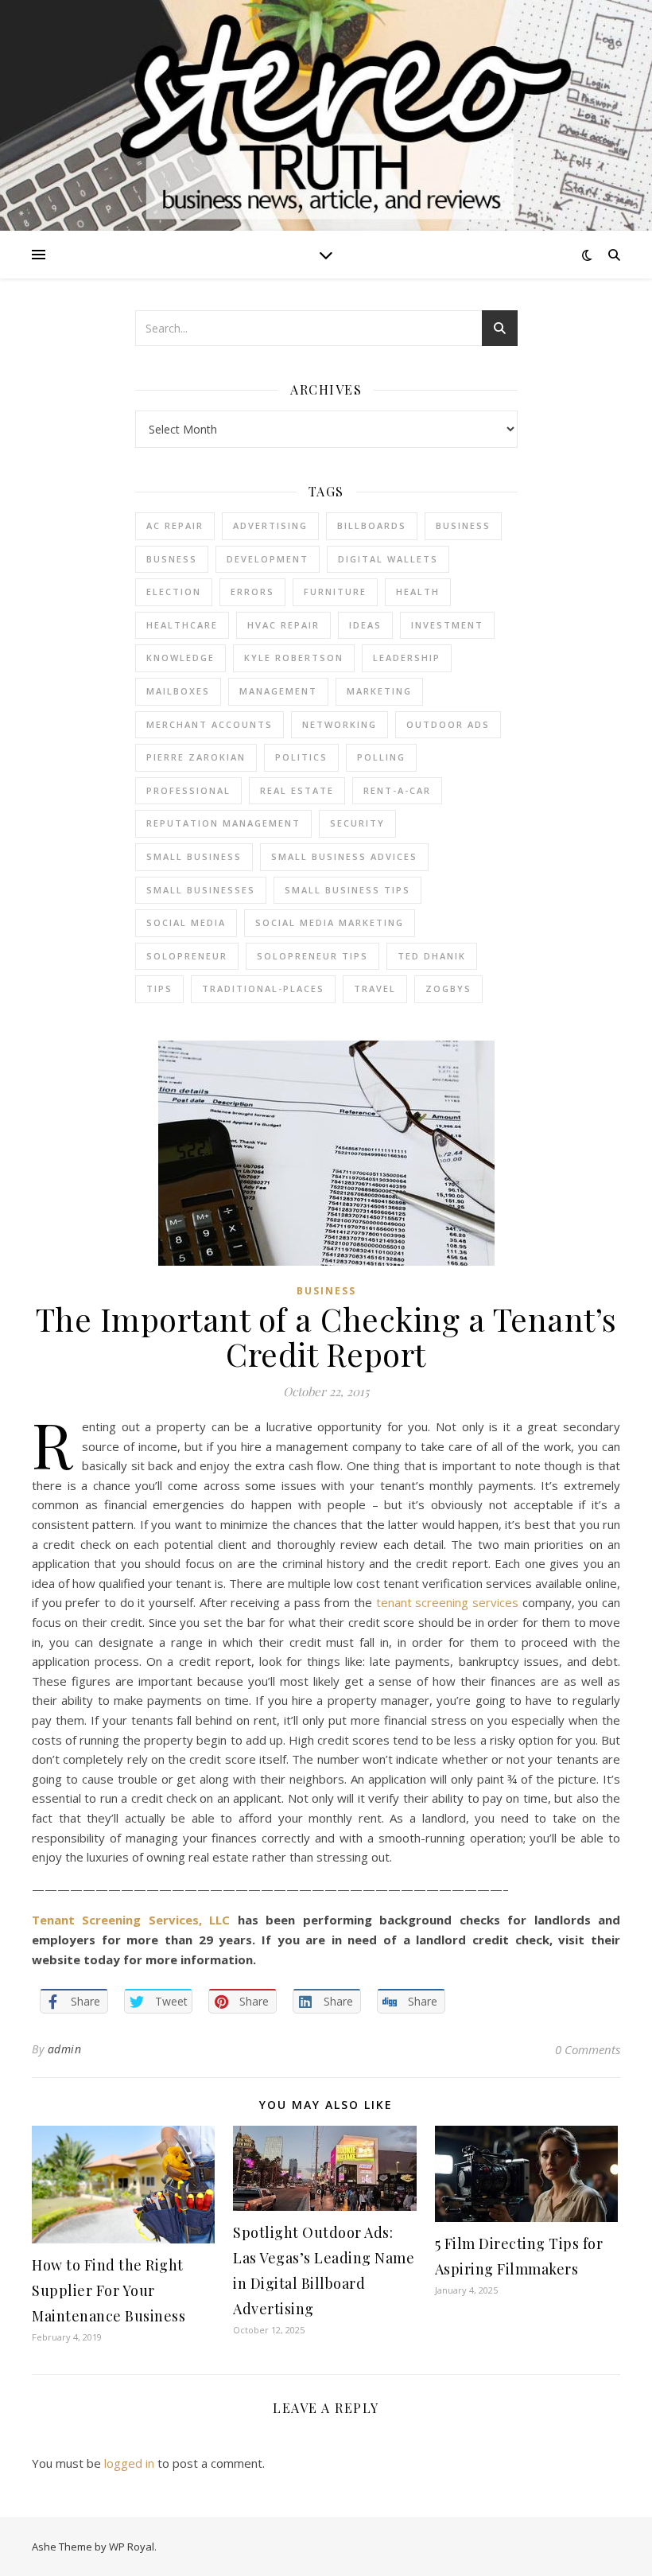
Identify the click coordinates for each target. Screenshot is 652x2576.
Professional (188, 790)
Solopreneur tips (312, 956)
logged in (129, 2463)
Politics (301, 757)
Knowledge (180, 658)
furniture (335, 591)
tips (159, 988)
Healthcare (182, 625)
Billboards (372, 525)
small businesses (201, 890)
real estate (297, 790)
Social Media (186, 922)
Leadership (407, 658)
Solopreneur (187, 956)
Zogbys (448, 988)
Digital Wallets (388, 559)
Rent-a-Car (397, 790)
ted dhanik (432, 956)
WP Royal (132, 2547)
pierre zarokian (196, 757)
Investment (447, 625)
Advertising (270, 525)
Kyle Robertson (294, 658)
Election (174, 591)
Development (268, 559)
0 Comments (588, 2049)
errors (252, 591)
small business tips (347, 890)
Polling (381, 757)
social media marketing (330, 922)
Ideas (365, 625)
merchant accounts (210, 724)
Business (326, 1291)
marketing (379, 691)
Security (357, 823)
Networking (340, 724)
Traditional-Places (263, 988)
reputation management (223, 823)
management (278, 691)
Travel (375, 988)
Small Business (194, 856)
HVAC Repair (283, 625)
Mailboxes (178, 691)
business (463, 525)
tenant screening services (447, 1602)
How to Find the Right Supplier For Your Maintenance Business (109, 2290)
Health (418, 591)
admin (65, 2049)
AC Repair (175, 525)
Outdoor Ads (448, 724)
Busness (172, 559)
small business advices (344, 856)
